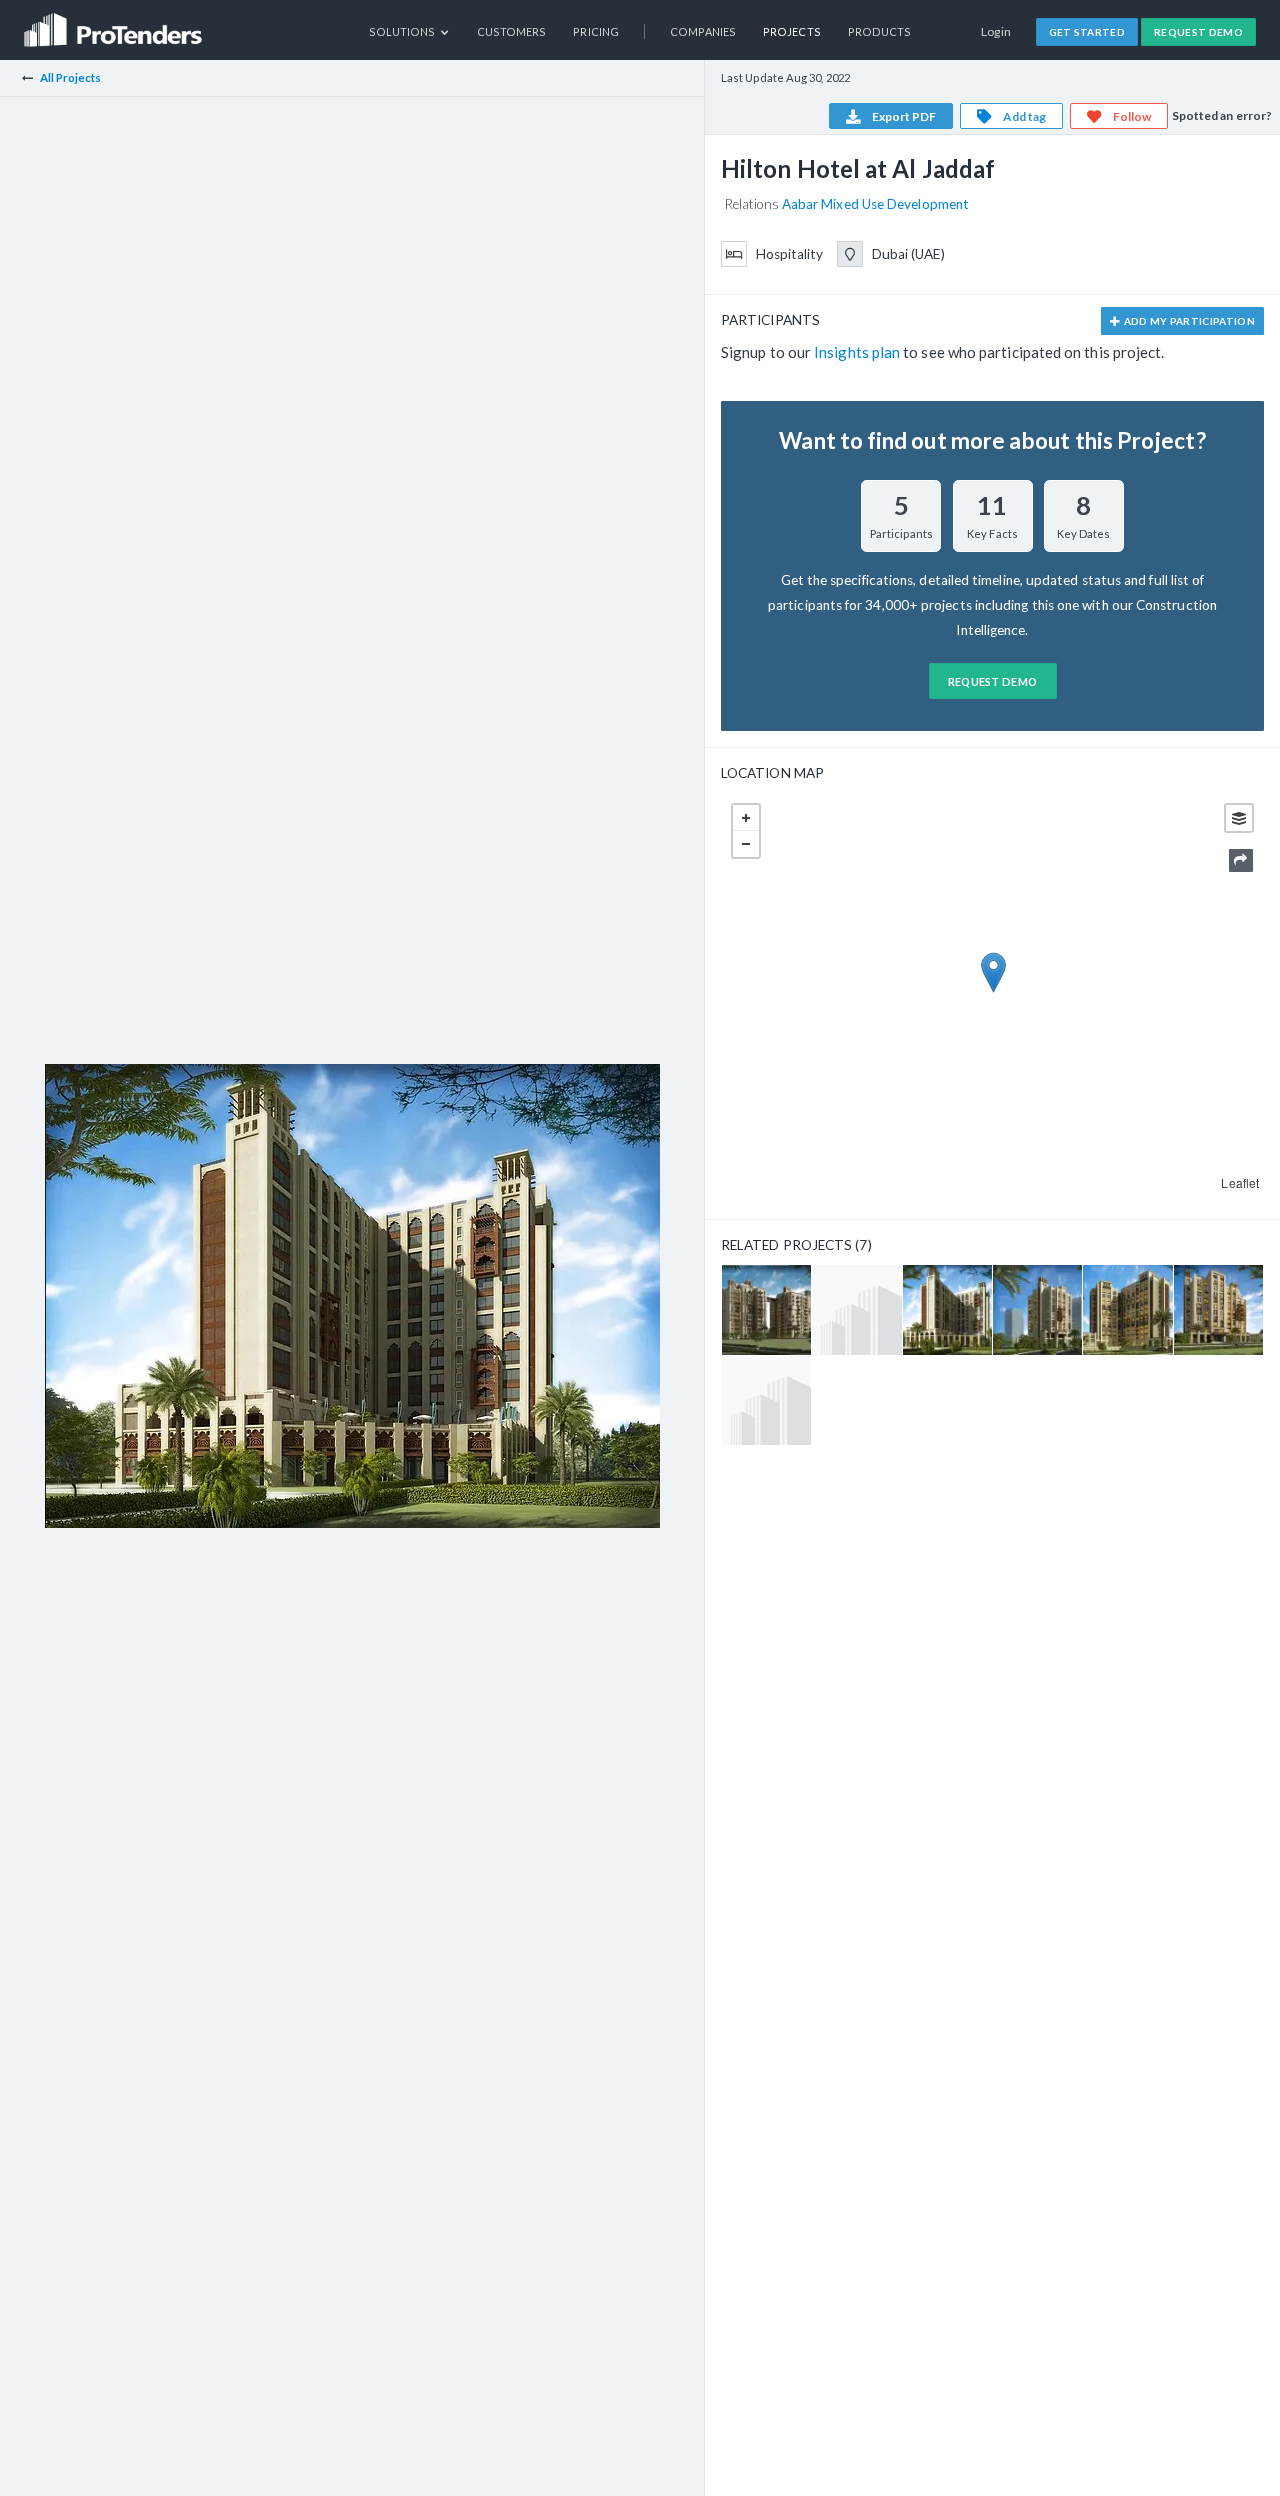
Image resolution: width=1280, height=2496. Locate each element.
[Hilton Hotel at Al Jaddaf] (947, 1309)
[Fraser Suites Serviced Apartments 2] (1218, 1309)
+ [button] (746, 818)
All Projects (71, 77)
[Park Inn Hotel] (766, 1400)
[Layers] (1239, 818)
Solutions (403, 31)
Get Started (1087, 32)
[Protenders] (115, 23)
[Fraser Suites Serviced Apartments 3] (1037, 1309)
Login (996, 31)
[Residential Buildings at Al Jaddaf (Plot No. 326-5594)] (766, 1309)
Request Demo (1198, 32)
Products (880, 31)
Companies (703, 31)
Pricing (596, 31)
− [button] (746, 844)
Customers (512, 31)
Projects (792, 31)
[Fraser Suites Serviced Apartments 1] (1127, 1309)
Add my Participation (1188, 321)
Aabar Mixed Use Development (875, 204)
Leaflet (1240, 1182)
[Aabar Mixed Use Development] (856, 1309)
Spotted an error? (1222, 115)
